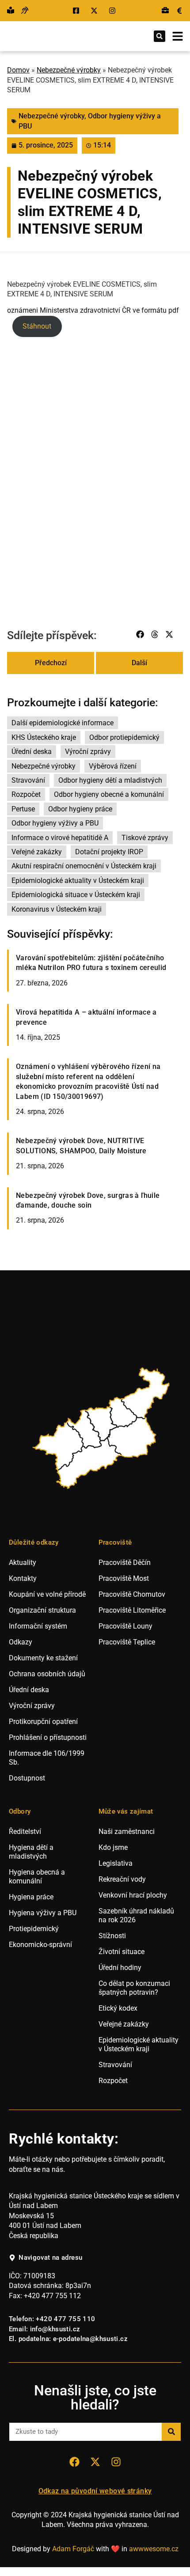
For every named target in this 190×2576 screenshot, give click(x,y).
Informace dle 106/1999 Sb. (47, 1758)
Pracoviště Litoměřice (132, 1610)
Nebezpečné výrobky (69, 70)
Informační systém (38, 1626)
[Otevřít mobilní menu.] (178, 36)
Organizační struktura (42, 1610)
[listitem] (59, 1446)
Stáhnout (37, 326)
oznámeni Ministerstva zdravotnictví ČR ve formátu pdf (93, 310)
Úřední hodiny (120, 1968)
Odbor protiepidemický (124, 737)
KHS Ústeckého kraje (44, 737)
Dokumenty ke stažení (43, 1658)
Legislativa (116, 1863)
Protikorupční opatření (43, 1722)
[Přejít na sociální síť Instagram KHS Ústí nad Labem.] (113, 11)
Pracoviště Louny (125, 1626)
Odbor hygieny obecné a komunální (109, 794)
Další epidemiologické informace (63, 723)
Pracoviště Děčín (125, 1563)
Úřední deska (32, 752)
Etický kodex (118, 2008)
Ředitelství (25, 1832)
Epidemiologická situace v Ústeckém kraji (76, 895)
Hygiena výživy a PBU (43, 1913)
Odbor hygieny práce (80, 809)
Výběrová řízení (113, 766)
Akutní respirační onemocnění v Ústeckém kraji (84, 866)
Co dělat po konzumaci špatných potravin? (134, 1988)
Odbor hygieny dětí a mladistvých (110, 780)
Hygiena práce (31, 1897)
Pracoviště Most (124, 1578)
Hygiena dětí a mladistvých (31, 1852)
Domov (18, 70)
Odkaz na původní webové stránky (95, 2491)
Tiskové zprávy (145, 838)
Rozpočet (26, 794)
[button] (160, 36)
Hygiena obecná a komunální (37, 1877)
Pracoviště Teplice (127, 1642)
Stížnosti (112, 1936)
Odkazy (21, 1642)
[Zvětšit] (171, 357)
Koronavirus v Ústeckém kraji (57, 909)
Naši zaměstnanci (127, 1832)
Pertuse (23, 809)
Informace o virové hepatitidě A (60, 838)
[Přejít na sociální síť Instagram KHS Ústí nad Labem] (116, 2462)
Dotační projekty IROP (109, 852)
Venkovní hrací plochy (133, 1895)
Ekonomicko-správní (40, 1945)
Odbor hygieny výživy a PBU (55, 823)
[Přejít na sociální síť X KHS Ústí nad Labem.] (95, 11)
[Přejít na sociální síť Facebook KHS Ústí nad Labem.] (77, 11)
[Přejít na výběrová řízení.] (165, 11)
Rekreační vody (122, 1879)
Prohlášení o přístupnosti (48, 1737)
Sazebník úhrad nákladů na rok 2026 (136, 1915)
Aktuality (23, 1563)
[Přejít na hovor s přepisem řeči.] (25, 11)
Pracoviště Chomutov (132, 1594)
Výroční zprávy (88, 752)
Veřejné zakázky (37, 852)
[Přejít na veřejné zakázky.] (179, 11)
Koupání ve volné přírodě (47, 1594)
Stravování (28, 780)
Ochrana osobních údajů (47, 1674)
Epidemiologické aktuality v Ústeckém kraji (78, 881)
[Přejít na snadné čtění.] (11, 11)
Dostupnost (27, 1778)
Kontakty (23, 1578)
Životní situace (122, 1952)
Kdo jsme (113, 1847)
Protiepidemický (34, 1929)
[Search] (171, 2432)
